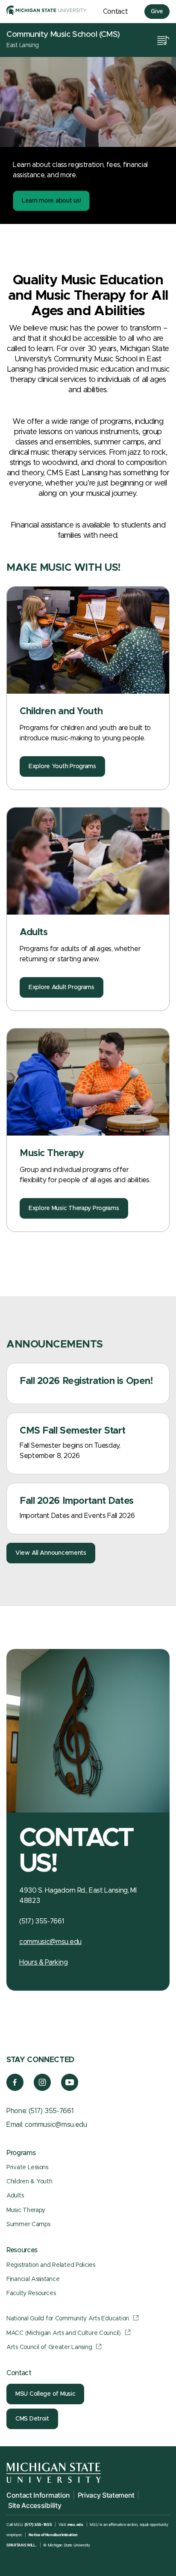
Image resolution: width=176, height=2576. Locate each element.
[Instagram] (43, 2089)
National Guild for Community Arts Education (68, 2319)
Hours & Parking (43, 1962)
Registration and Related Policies (51, 2265)
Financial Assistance (33, 2279)
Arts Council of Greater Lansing (49, 2347)
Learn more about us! (51, 201)
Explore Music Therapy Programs (74, 1208)
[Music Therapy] (88, 1082)
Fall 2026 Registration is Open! (86, 1381)
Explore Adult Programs (62, 987)
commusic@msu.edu (50, 1942)
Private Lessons (27, 2168)
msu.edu (75, 2524)
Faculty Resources (31, 2293)
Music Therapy (52, 1154)
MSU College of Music (45, 2394)
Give (157, 12)
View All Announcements (51, 1553)
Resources (22, 2250)
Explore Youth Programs (62, 766)
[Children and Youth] (88, 640)
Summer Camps (28, 2224)
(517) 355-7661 (51, 2111)
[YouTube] (70, 2089)
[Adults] (88, 861)
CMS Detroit (32, 2419)
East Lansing (23, 45)
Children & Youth (29, 2182)
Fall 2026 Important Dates (77, 1501)
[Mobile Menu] (163, 40)
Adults (34, 933)
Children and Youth (61, 712)
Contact (116, 12)
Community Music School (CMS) (63, 34)
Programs (21, 2153)
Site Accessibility (35, 2505)
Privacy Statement (106, 2495)
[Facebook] (15, 2089)
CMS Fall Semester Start (73, 1431)
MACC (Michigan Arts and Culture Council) (64, 2333)
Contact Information (38, 2495)
